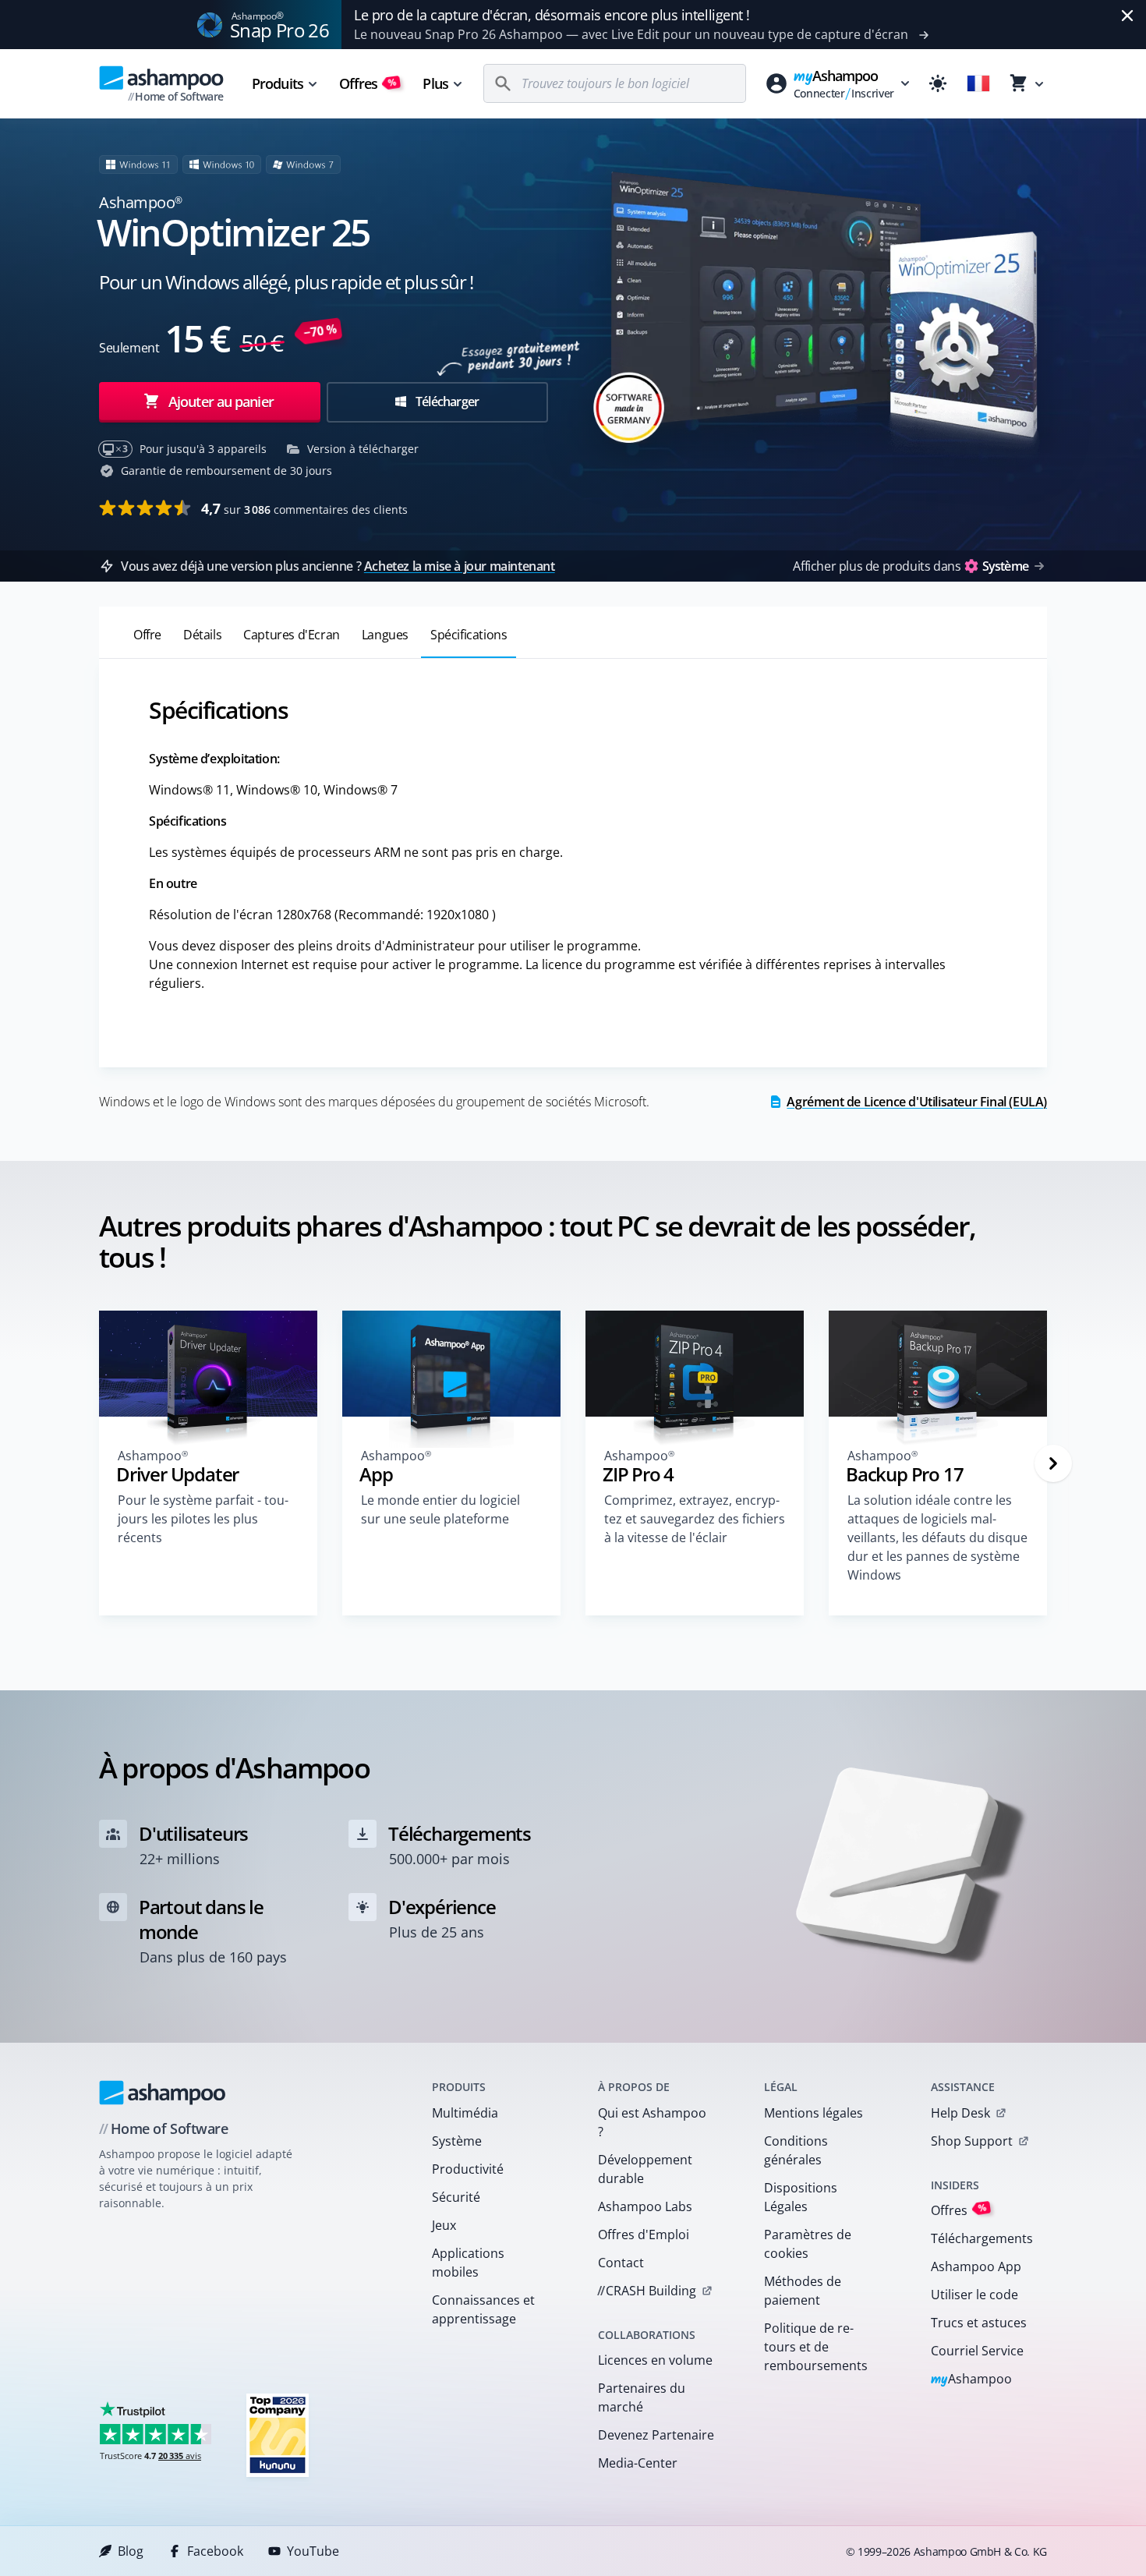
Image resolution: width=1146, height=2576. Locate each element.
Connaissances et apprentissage (483, 2309)
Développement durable (645, 2169)
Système (457, 2141)
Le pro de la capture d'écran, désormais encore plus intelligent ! (552, 15)
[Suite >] (1053, 1463)
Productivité (468, 2169)
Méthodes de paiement (803, 2291)
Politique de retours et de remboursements (816, 2347)
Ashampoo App (976, 2266)
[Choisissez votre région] (978, 83)
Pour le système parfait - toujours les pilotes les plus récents (203, 1519)
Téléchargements (982, 2238)
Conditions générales (796, 2150)
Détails (202, 635)
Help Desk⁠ (960, 2113)
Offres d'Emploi (644, 2235)
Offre (147, 635)
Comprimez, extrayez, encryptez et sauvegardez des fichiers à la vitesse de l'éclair (695, 1519)
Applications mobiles (468, 2263)
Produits (278, 83)
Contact (621, 2263)
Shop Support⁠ (972, 2141)
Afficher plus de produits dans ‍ (911, 566)
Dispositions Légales (801, 2197)
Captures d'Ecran (292, 635)
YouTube (313, 2551)
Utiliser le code (974, 2295)
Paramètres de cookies (808, 2244)
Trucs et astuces (979, 2323)
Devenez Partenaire (656, 2435)
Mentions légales (814, 2113)
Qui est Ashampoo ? (652, 2122)
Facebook (215, 2551)
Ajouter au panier (221, 402)
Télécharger (446, 402)
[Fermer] (1127, 16)
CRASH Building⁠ (647, 2291)
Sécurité (456, 2197)
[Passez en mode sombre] (938, 83)
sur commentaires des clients (304, 508)
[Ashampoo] (163, 2093)
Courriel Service (977, 2351)
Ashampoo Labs (645, 2206)
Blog (131, 2551)
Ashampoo (972, 2380)
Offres (368, 83)
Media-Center (638, 2463)
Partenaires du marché (642, 2397)
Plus (435, 83)
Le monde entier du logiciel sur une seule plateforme (440, 1509)
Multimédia (465, 2113)
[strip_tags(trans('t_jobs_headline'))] (278, 2434)
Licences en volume (655, 2360)
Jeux (444, 2225)
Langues (385, 635)
